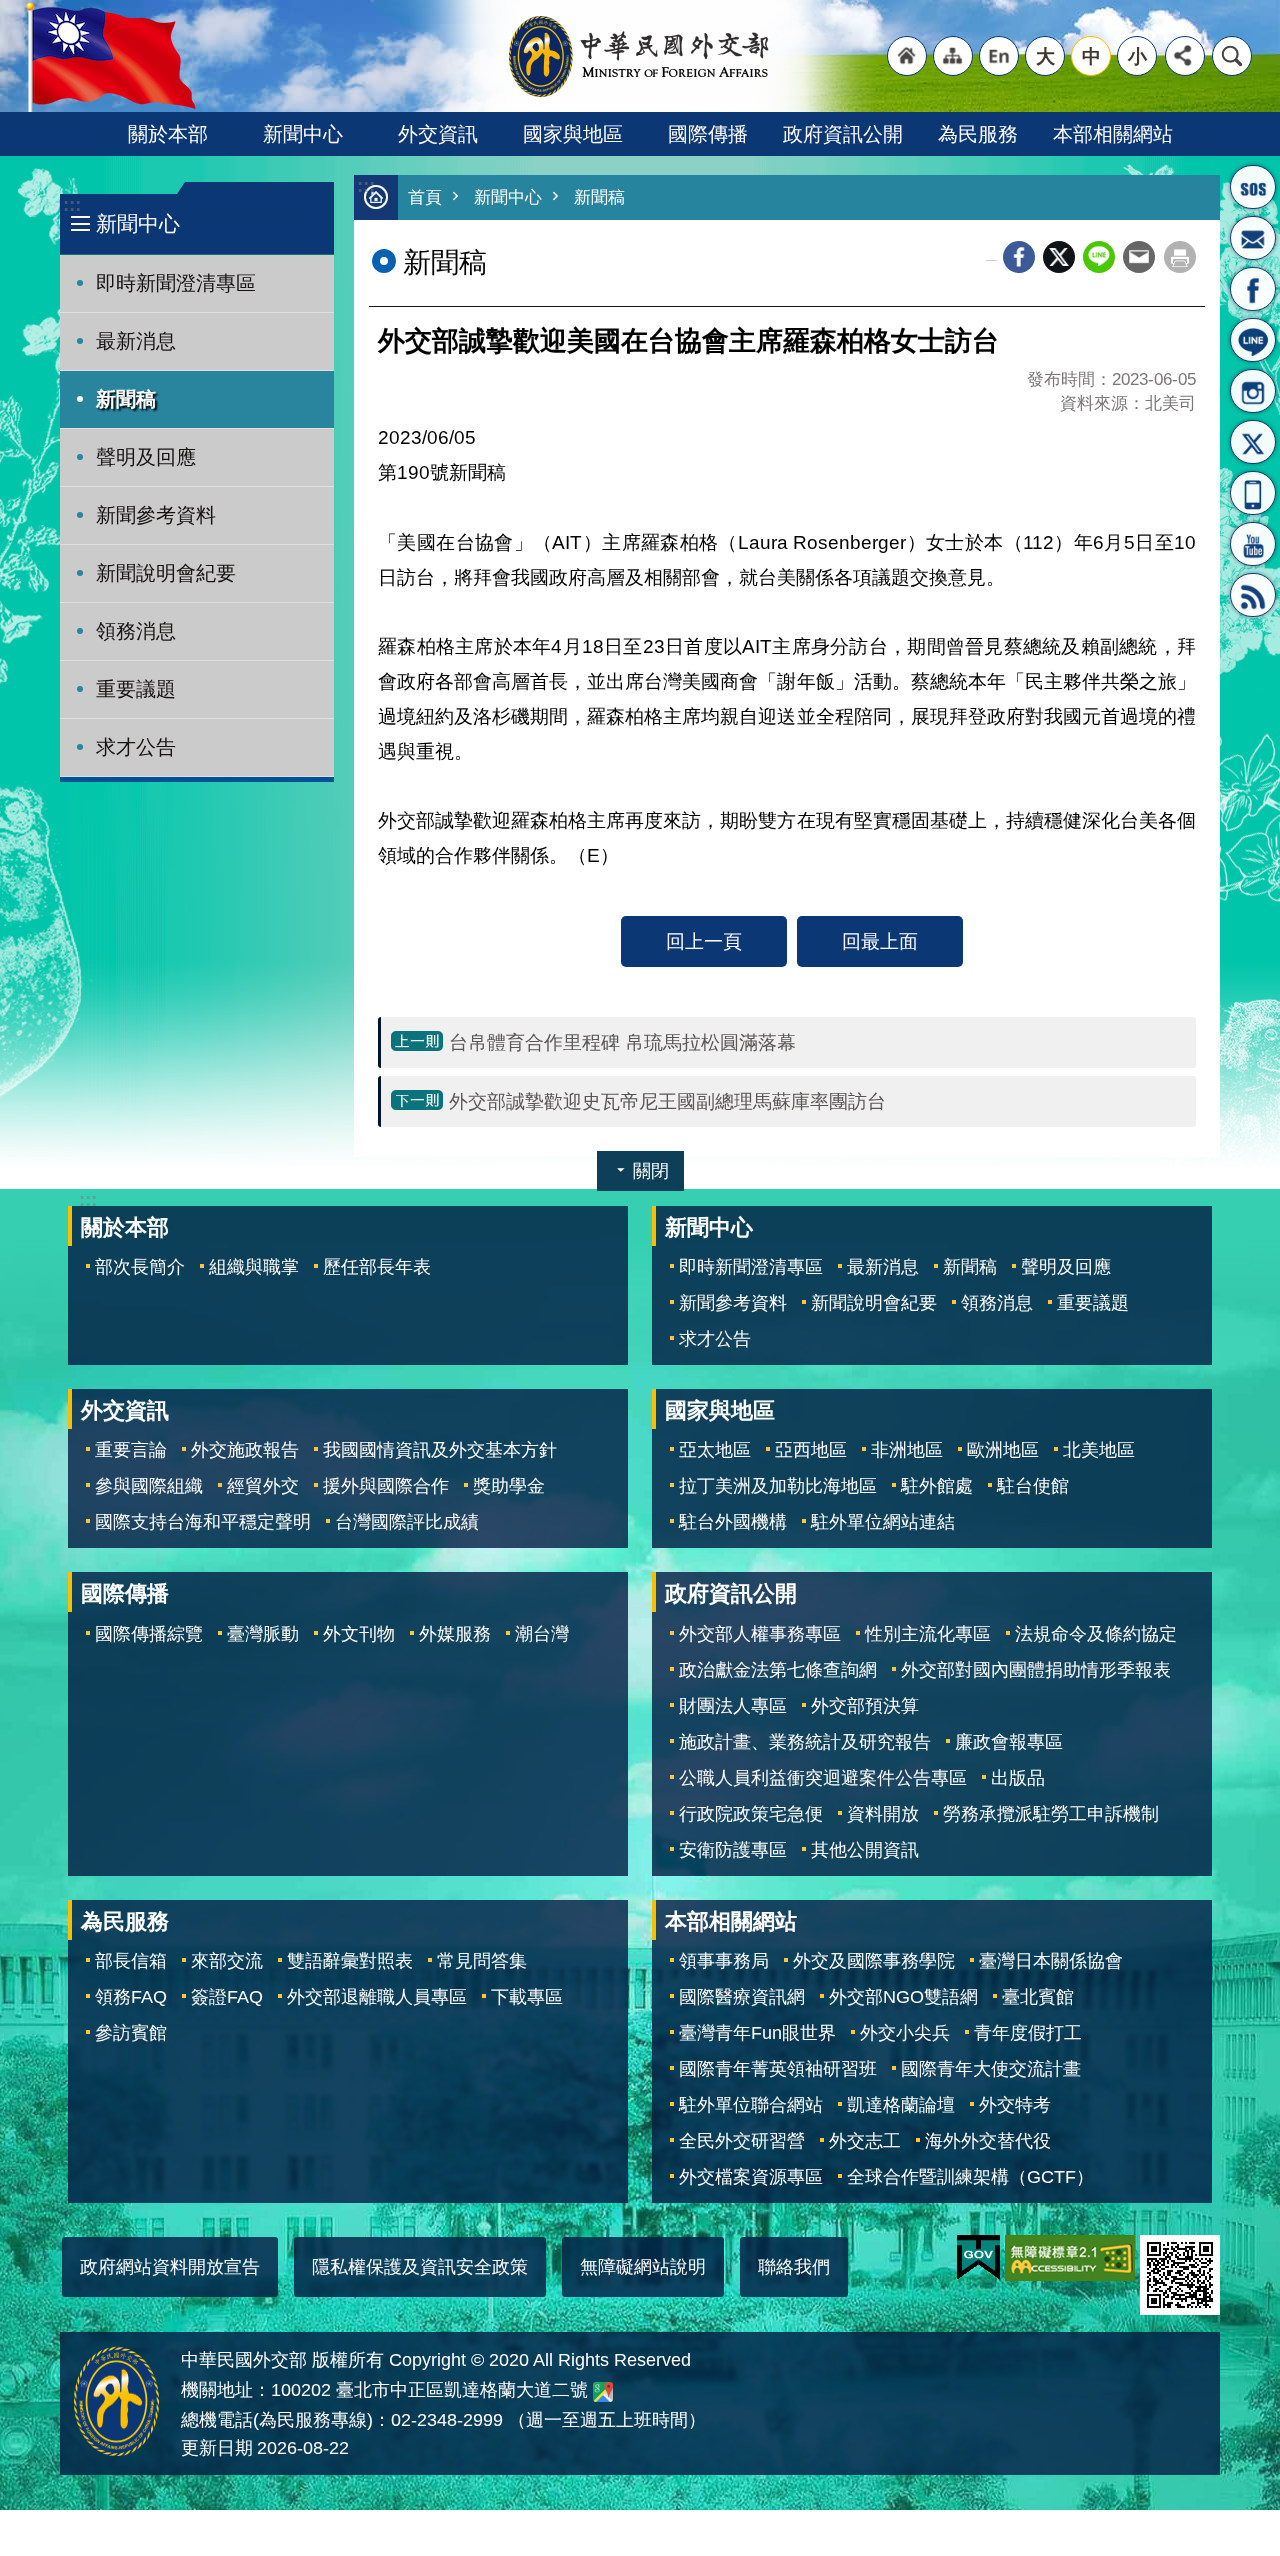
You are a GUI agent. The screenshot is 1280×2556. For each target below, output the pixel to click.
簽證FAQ (227, 1997)
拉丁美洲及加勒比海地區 (778, 1486)
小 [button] (1137, 56)
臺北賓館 (1038, 1997)
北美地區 (1099, 1450)
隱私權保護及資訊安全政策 (420, 2267)
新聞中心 (303, 134)
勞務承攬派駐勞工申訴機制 (1051, 1814)
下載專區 (527, 1997)
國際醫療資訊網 (742, 1997)
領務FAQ (131, 1997)
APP (1253, 493)
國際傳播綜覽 (149, 1634)
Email (1139, 257)
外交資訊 (438, 134)
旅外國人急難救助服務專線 (1253, 187)
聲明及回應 (146, 457)
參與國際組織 (149, 1486)
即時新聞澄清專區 (176, 283)
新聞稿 (126, 399)
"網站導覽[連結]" (953, 56)
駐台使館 (1033, 1486)
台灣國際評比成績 (407, 1522)
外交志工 (865, 2141)
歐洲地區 (1003, 1450)
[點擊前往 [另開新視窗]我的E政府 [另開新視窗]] (978, 2258)
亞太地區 (715, 1450)
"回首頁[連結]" (907, 56)
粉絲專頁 (1253, 289)
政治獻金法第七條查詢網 (778, 1670)
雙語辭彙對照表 (350, 1961)
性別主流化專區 (928, 1634)
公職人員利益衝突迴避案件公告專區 (823, 1778)
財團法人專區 (733, 1706)
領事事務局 (724, 1961)
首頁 (425, 197)
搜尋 (1232, 56)
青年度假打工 (1028, 2033)
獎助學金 (509, 1486)
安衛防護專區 (733, 1850)
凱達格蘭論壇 (901, 2105)
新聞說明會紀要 (166, 573)
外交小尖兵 (905, 2033)
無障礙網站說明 (643, 2267)
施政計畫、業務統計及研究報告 (805, 1742)
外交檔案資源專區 (751, 2177)
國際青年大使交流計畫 (991, 2069)
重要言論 (131, 1450)
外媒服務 (455, 1634)
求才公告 (136, 747)
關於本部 (168, 134)
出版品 (1018, 1778)
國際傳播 (708, 134)
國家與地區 (573, 134)
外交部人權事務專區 (760, 1634)
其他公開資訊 (865, 1850)
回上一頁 (704, 941)
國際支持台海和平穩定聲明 (203, 1522)
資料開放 (883, 1814)
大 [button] (1045, 56)
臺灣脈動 (263, 1634)
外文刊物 (359, 1634)
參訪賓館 (131, 2033)
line (1099, 257)
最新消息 (136, 341)
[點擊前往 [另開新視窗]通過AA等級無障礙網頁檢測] (1070, 2258)
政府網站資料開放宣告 (170, 2267)
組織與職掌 (254, 1267)
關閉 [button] (651, 1171)
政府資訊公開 (843, 134)
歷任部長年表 (377, 1267)
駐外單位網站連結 (883, 1522)
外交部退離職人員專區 (377, 1997)
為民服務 (978, 134)
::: (72, 204)
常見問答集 (482, 1961)
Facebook (1019, 257)
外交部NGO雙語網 (903, 1997)
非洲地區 (907, 1450)
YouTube (1253, 544)
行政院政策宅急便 (751, 1814)
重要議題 (136, 689)
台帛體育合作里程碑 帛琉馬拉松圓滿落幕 (625, 1042)
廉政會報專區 (1009, 1742)
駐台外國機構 (733, 1522)
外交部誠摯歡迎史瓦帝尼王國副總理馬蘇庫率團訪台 (667, 1101)
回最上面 (880, 941)
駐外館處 (937, 1486)
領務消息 (136, 631)
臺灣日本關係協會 (1051, 1961)
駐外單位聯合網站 (751, 2105)
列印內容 (1180, 257)
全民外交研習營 (742, 2141)
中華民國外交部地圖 (603, 2392)
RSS (1253, 595)
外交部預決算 (865, 1706)
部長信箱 (1253, 238)
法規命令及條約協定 (1096, 1634)
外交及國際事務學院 (874, 1961)
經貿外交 (263, 1486)
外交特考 (1015, 2105)
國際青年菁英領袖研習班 (778, 2069)
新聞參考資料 (156, 515)
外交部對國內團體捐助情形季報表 (1036, 1670)
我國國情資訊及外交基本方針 (440, 1450)
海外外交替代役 (988, 2141)
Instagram (1253, 391)
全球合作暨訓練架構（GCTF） (970, 2177)
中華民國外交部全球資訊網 (640, 56)
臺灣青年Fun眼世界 (757, 2033)
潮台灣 (542, 1634)
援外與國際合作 (386, 1486)
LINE (1253, 340)
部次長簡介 (140, 1267)
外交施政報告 (245, 1450)
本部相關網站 (1113, 134)
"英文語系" (999, 56)
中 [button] (1091, 56)
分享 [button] (1185, 56)
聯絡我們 (794, 2267)
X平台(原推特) (1253, 442)
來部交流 (227, 1961)
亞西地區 (811, 1450)
